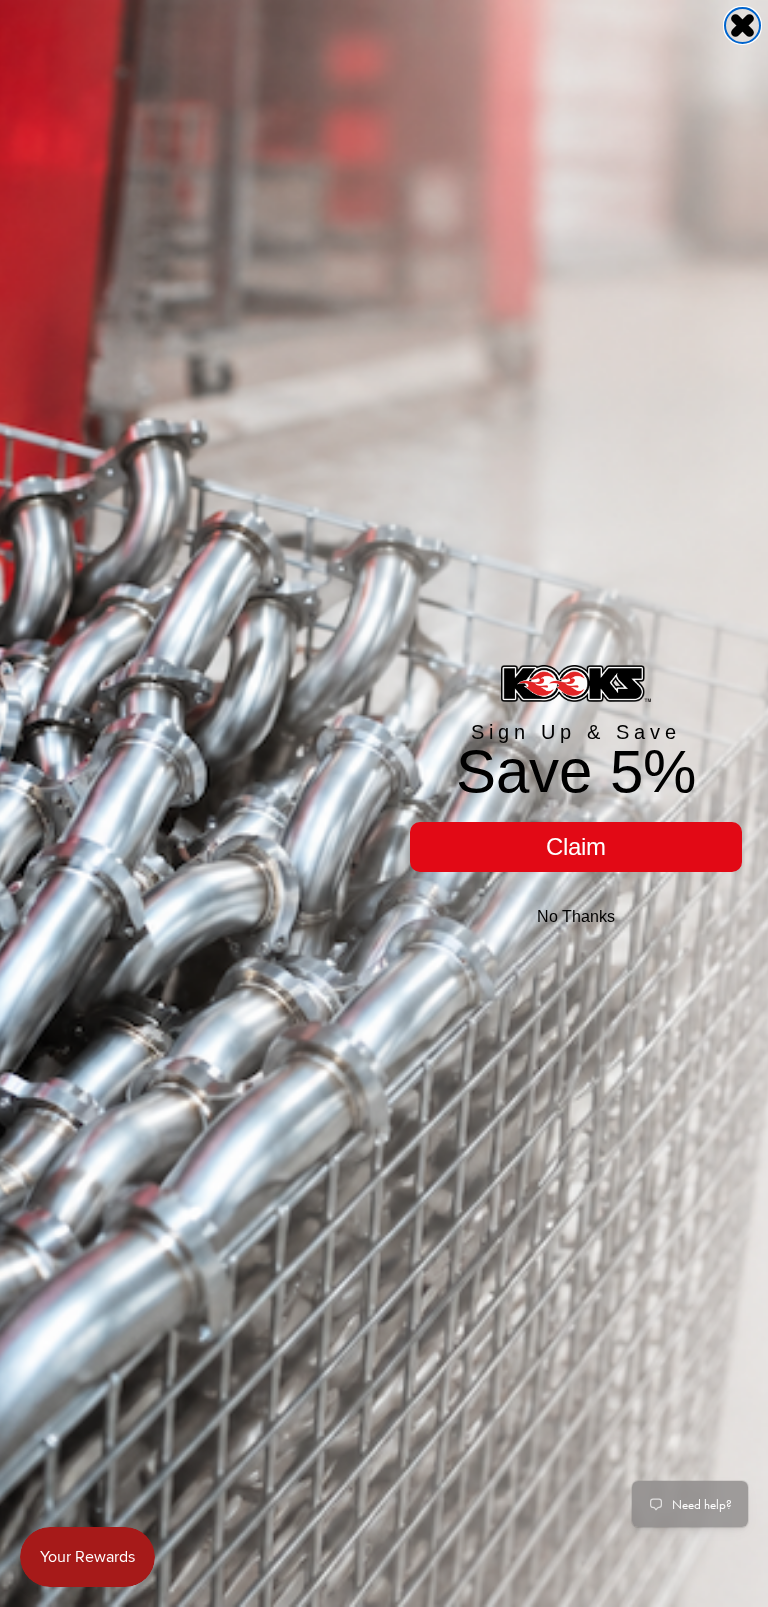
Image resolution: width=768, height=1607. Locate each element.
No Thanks (576, 916)
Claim (576, 846)
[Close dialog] (742, 25)
